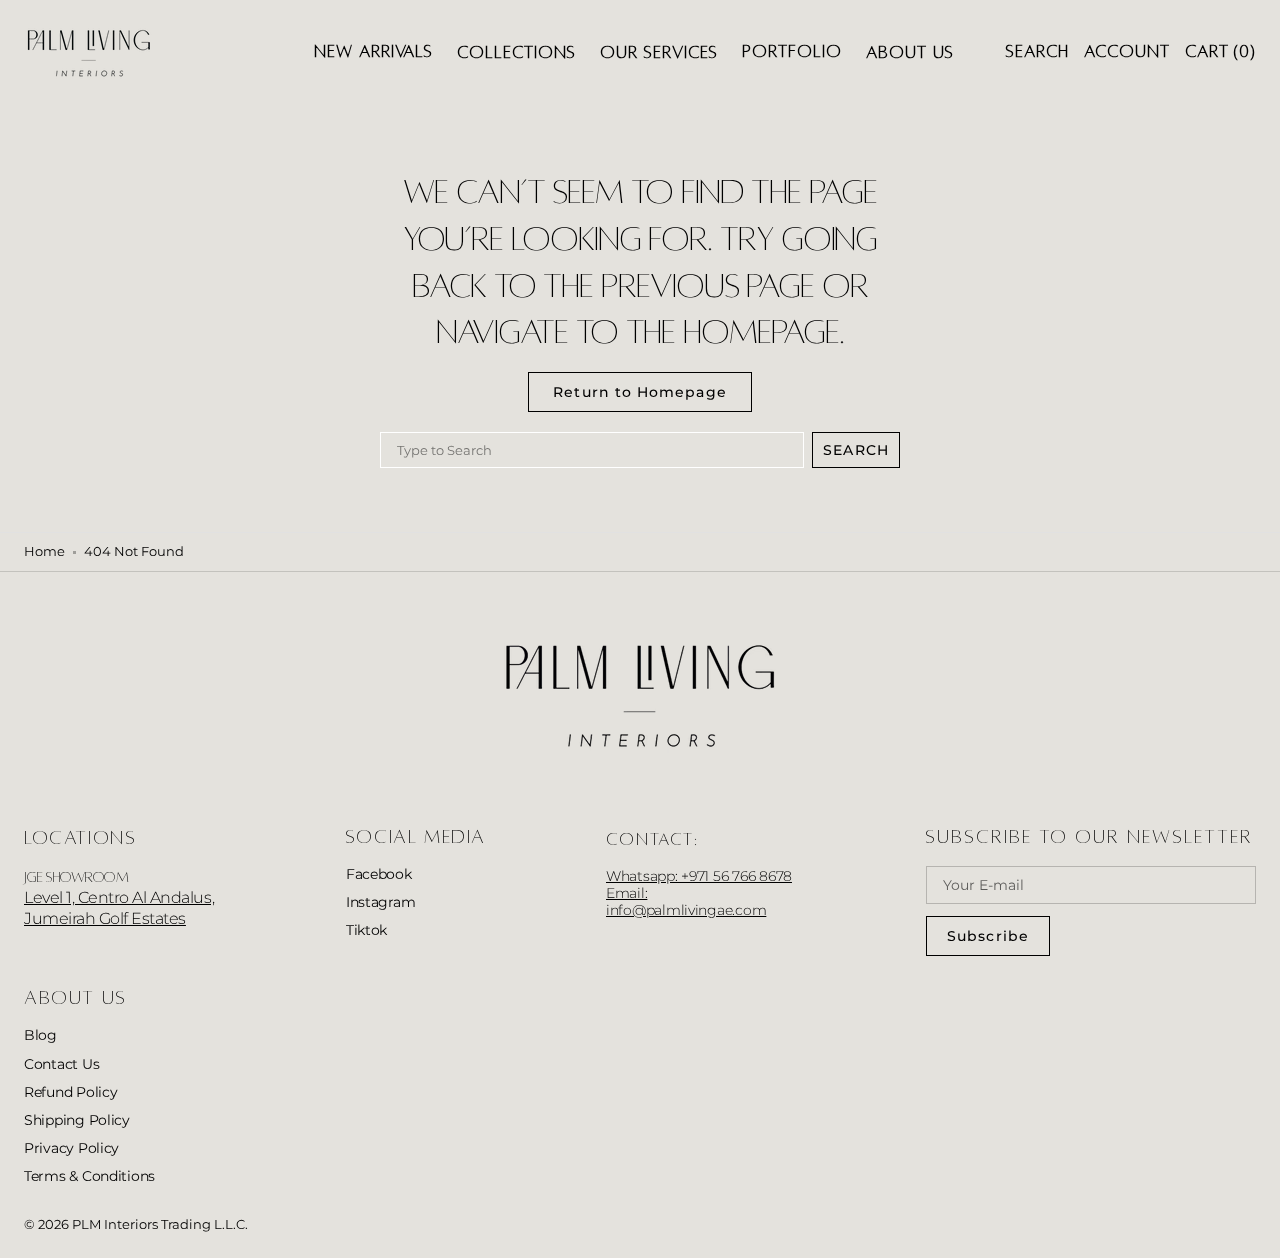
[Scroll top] (1250, 1228)
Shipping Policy (77, 1120)
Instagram (381, 902)
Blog (40, 1035)
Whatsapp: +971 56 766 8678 (699, 876)
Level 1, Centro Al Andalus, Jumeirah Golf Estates (119, 908)
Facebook (379, 874)
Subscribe (988, 936)
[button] (1037, 52)
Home (44, 551)
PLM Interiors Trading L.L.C (158, 1224)
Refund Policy (71, 1092)
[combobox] (592, 450)
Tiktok (366, 930)
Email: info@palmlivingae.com (686, 901)
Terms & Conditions (89, 1176)
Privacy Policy (71, 1148)
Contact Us (61, 1064)
